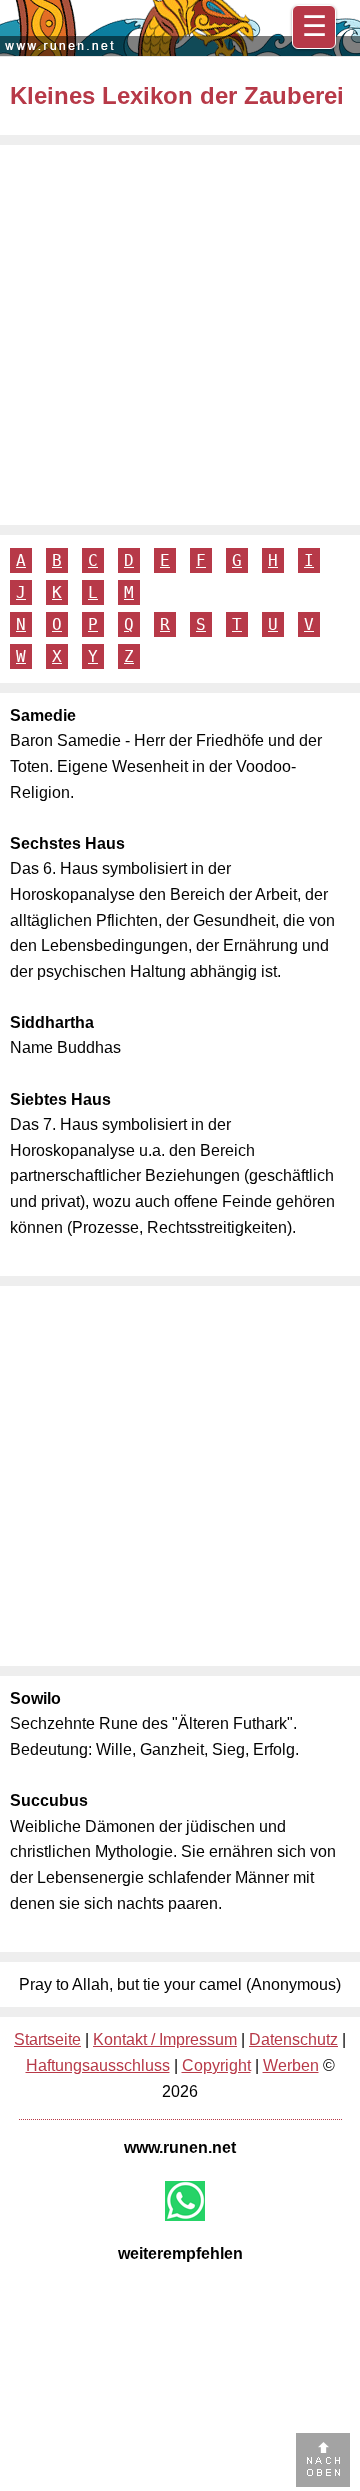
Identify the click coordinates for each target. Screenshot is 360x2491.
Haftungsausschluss (98, 2065)
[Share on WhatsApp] (185, 2201)
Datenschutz (293, 2039)
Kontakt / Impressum (165, 2039)
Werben (291, 2065)
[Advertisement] (180, 335)
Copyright (216, 2065)
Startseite (47, 2039)
